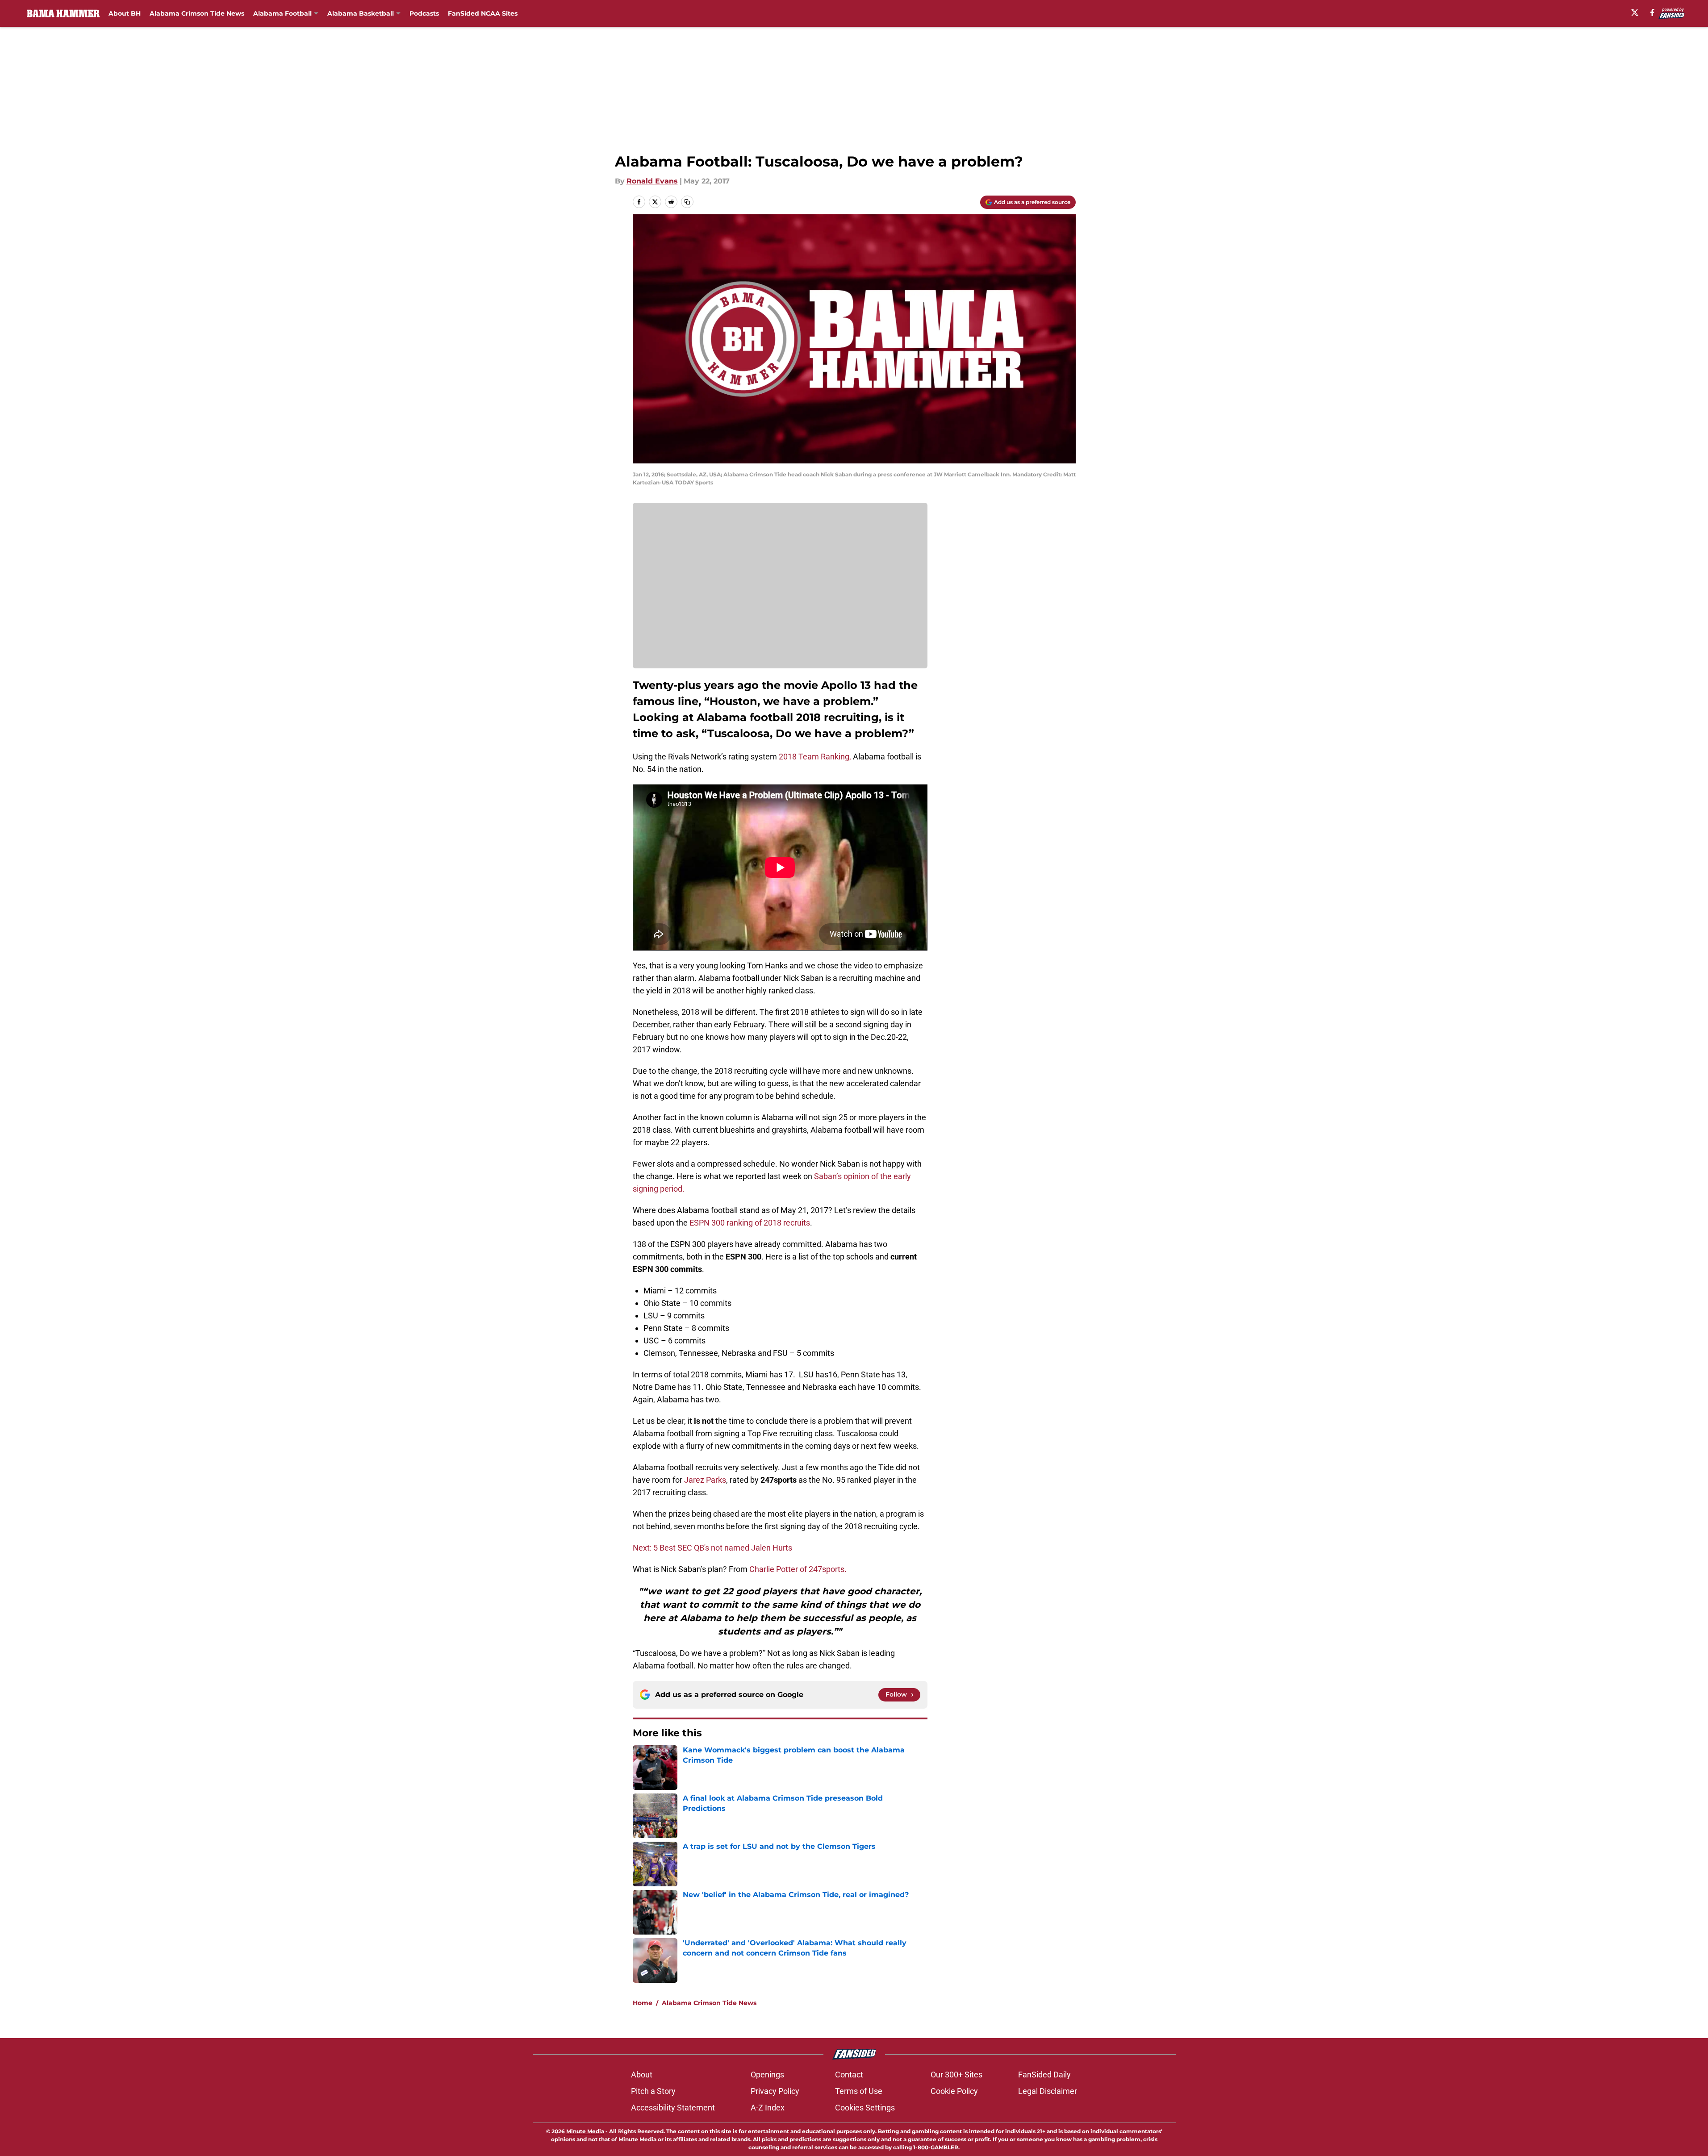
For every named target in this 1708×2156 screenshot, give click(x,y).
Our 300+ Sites (956, 2075)
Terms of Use (859, 2091)
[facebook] (1652, 13)
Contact (849, 2075)
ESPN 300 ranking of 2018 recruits (750, 1223)
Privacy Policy (775, 2091)
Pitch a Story (653, 2091)
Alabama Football (282, 13)
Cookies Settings (865, 2108)
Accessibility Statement (673, 2108)
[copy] (687, 202)
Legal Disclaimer (1048, 2091)
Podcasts (424, 13)
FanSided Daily (1044, 2075)
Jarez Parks (705, 1480)
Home (643, 2003)
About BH (125, 13)
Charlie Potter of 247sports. (798, 1569)
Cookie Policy (954, 2091)
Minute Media (585, 2131)
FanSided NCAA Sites (483, 13)
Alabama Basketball (361, 13)
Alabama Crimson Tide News (197, 13)
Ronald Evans (652, 181)
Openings (767, 2075)
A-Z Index (768, 2108)
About (642, 2075)
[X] (1635, 13)
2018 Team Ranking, (815, 757)
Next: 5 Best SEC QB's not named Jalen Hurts (712, 1548)
